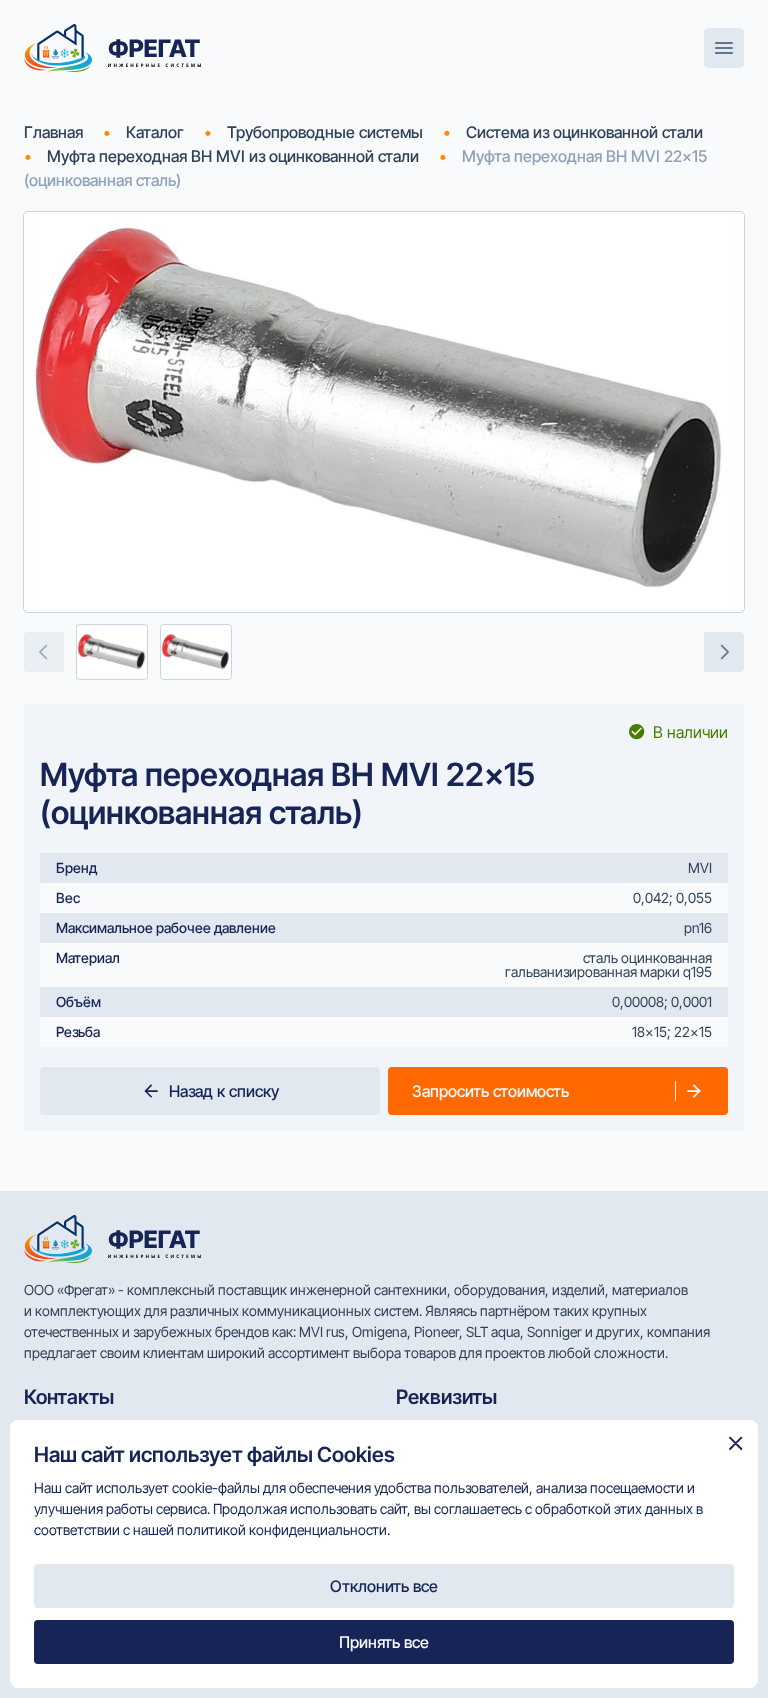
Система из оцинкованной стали (584, 132)
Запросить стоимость (490, 1091)
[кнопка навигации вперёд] (724, 652)
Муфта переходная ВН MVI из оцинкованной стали (233, 156)
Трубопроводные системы (325, 132)
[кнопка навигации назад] (44, 652)
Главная (53, 132)
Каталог (155, 132)
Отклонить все (384, 1586)
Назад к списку (224, 1091)
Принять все (384, 1642)
